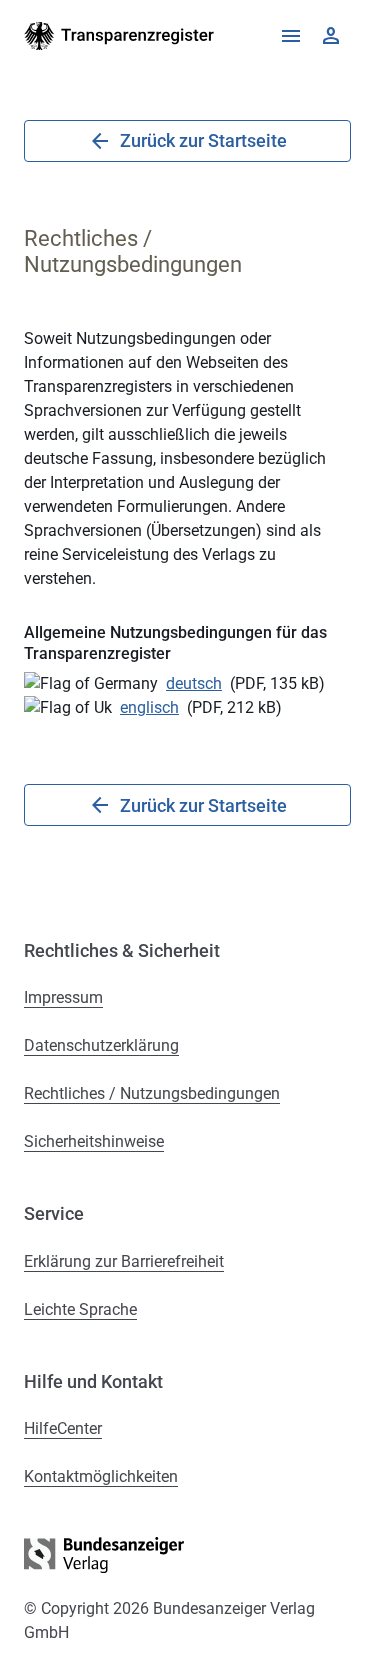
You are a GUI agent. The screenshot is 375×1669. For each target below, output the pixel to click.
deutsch (194, 683)
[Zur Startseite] (119, 36)
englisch (149, 707)
